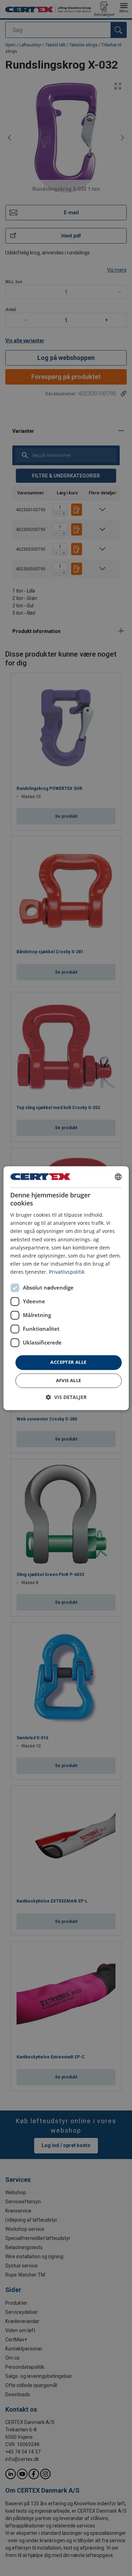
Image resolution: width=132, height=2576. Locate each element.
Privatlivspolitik (67, 1272)
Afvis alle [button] (69, 1380)
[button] (66, 1397)
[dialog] (66, 1288)
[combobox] (118, 1177)
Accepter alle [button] (68, 1362)
